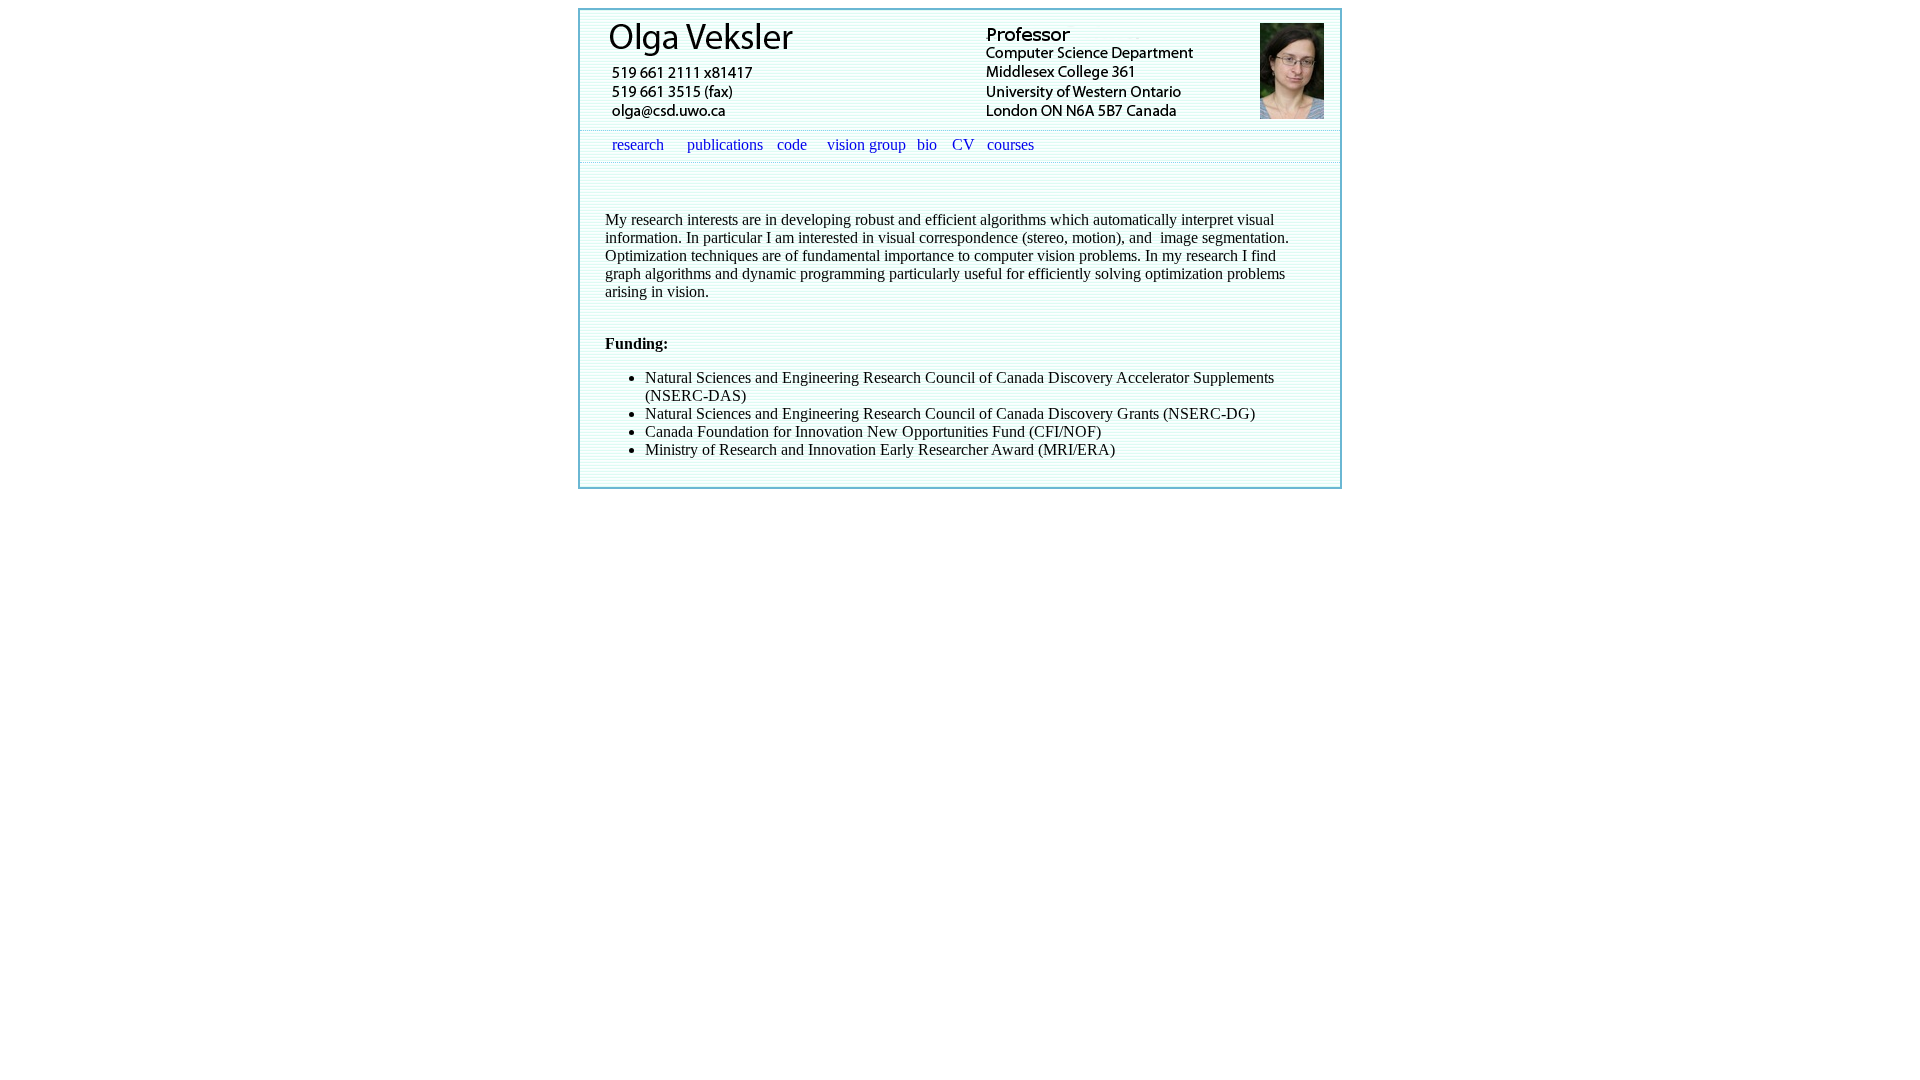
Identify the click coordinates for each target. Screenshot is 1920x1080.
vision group (866, 144)
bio (927, 144)
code (792, 144)
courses (1010, 144)
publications (725, 144)
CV (963, 144)
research (638, 144)
